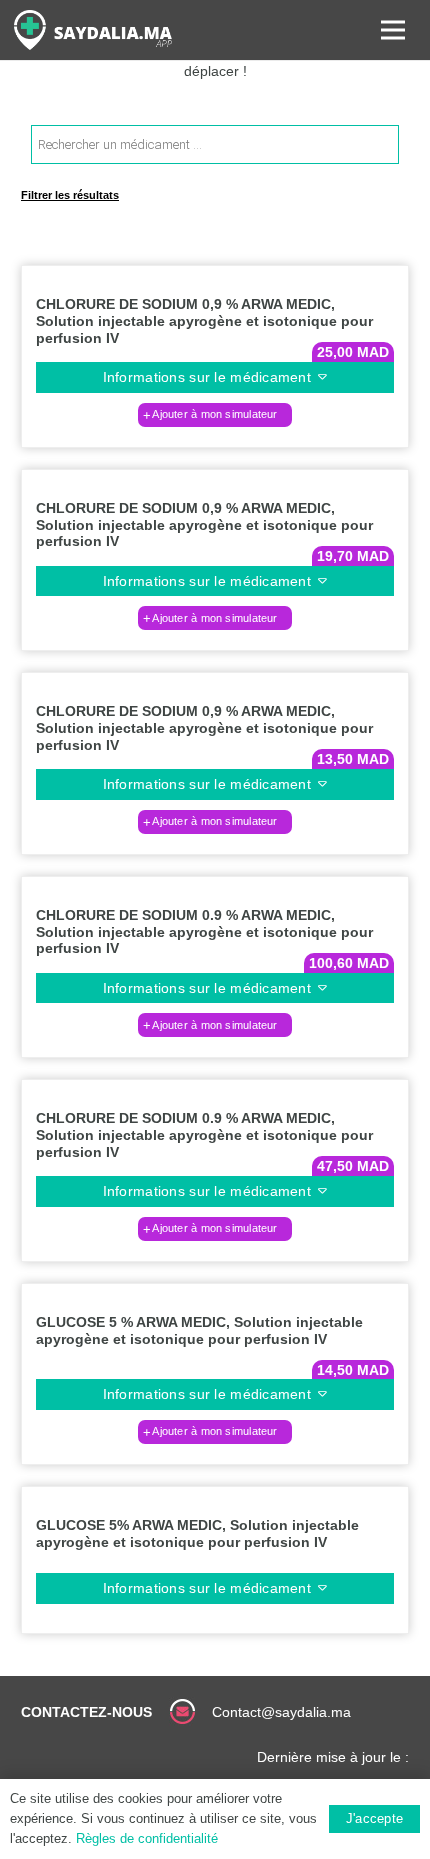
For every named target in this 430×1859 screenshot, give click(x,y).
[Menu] (393, 30)
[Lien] (93, 30)
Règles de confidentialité (147, 1838)
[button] (215, 415)
